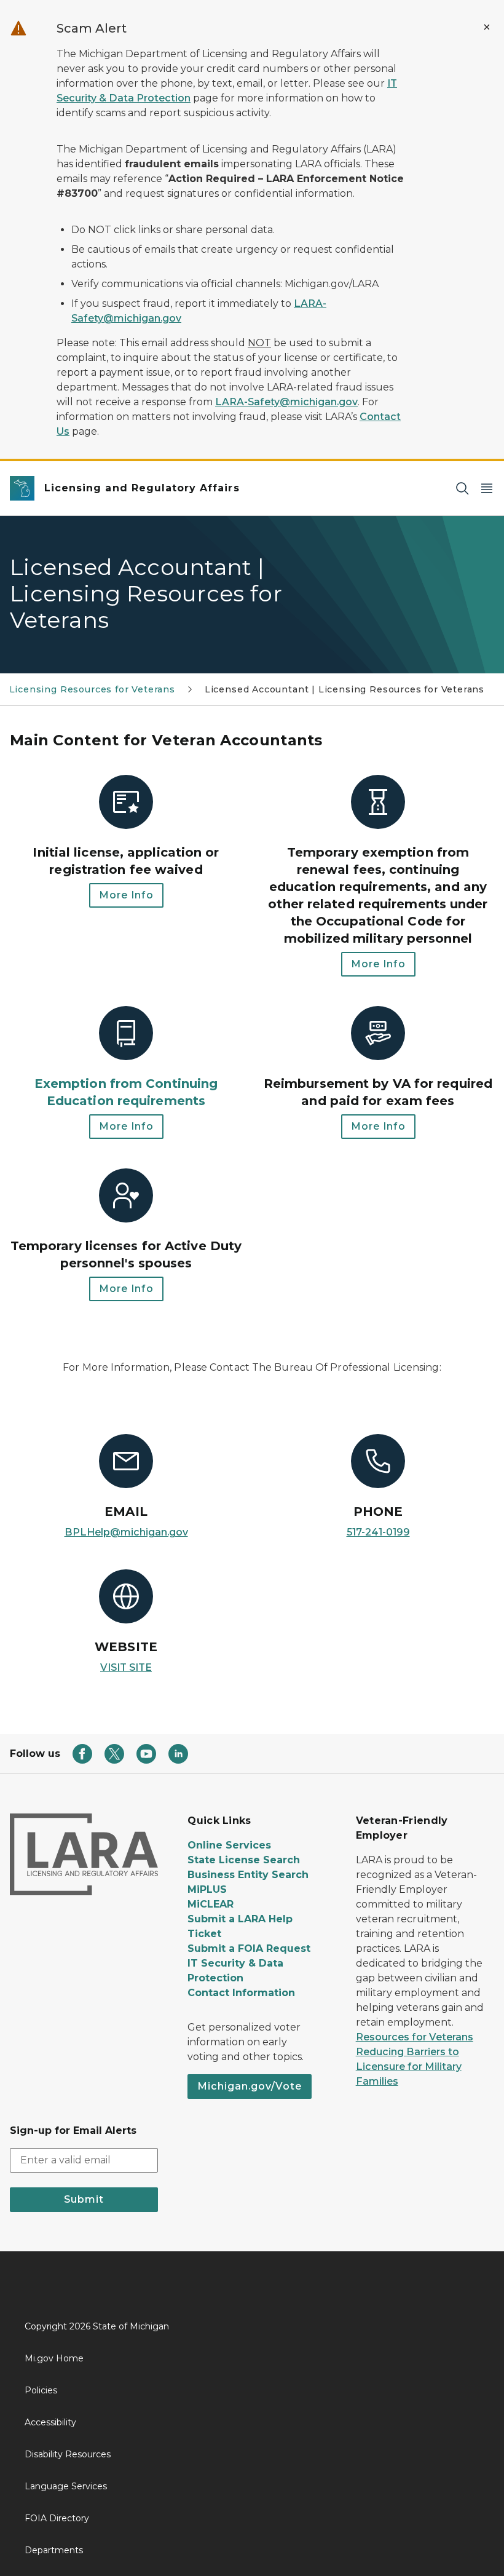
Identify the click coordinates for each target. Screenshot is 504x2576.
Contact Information (241, 1993)
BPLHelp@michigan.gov (126, 1532)
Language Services (66, 2486)
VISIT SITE (126, 1667)
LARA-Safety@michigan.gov (286, 402)
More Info (126, 895)
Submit (84, 2199)
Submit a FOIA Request (249, 1948)
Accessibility (50, 2422)
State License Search (244, 1860)
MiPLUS (207, 1889)
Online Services (229, 1845)
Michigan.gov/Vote (250, 2086)
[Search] (462, 489)
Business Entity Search (248, 1875)
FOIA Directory (57, 2518)
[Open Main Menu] (487, 489)
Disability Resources (68, 2454)
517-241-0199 (378, 1532)
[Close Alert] (487, 27)
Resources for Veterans (415, 2037)
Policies (41, 2390)
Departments (54, 2550)
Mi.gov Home (54, 2358)
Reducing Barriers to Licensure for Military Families (409, 2067)
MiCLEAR (211, 1904)
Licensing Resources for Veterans (92, 689)
